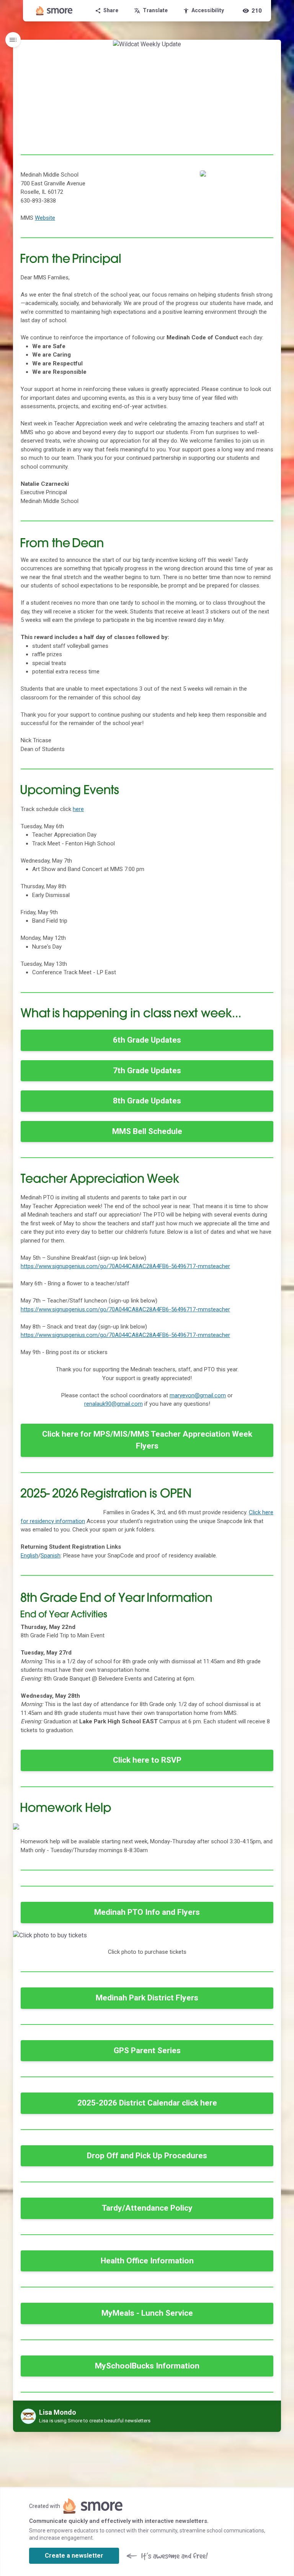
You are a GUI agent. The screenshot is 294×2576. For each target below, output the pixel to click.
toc (13, 40)
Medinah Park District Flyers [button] (147, 1998)
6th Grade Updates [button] (147, 1040)
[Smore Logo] (54, 11)
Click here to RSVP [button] (147, 1760)
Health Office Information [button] (147, 2261)
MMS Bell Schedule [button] (147, 1131)
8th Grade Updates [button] (147, 1101)
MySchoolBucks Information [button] (147, 2366)
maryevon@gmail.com (198, 1395)
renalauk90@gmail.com (114, 1404)
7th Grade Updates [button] (147, 1071)
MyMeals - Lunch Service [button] (147, 2313)
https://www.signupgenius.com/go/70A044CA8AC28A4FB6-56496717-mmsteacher (125, 1266)
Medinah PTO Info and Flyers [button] (147, 1912)
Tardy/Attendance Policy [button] (147, 2208)
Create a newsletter (74, 2556)
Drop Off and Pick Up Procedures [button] (147, 2156)
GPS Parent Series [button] (147, 2050)
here (78, 809)
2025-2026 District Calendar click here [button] (147, 2103)
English (29, 1556)
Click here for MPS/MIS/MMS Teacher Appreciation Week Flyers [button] (147, 1440)
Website (45, 218)
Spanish (51, 1556)
